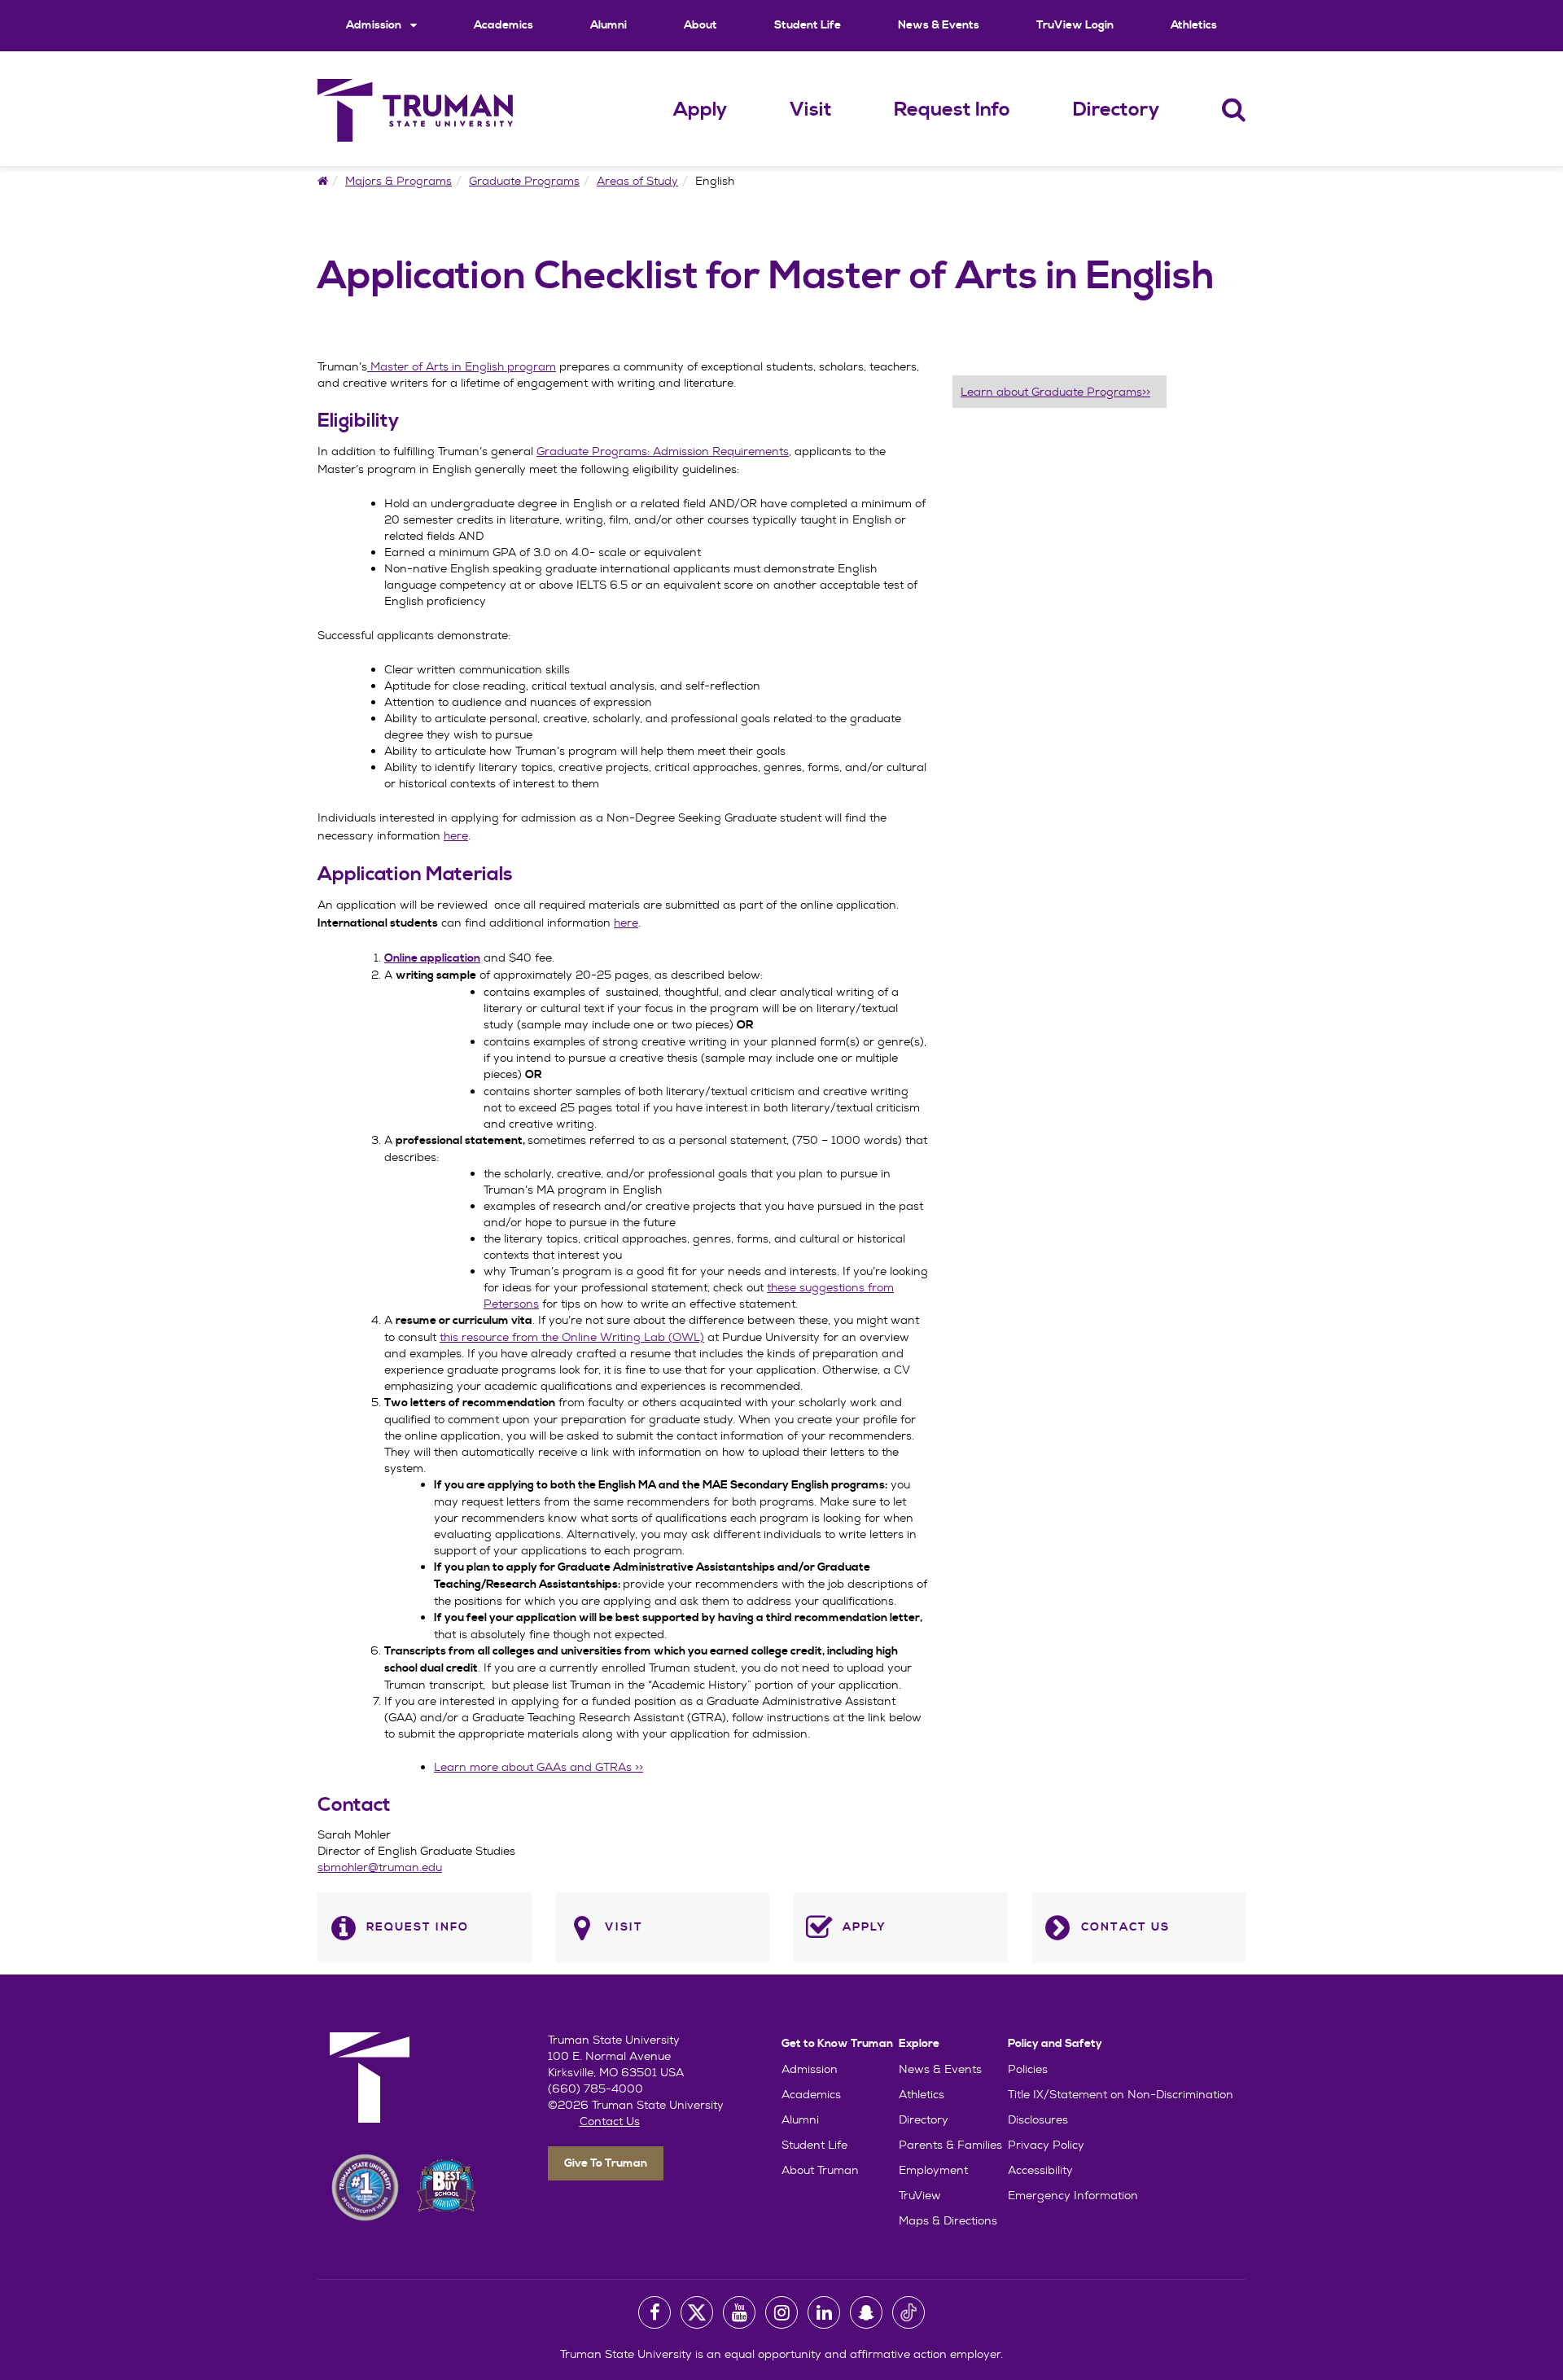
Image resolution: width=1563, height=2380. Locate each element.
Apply (700, 110)
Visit (811, 110)
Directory (1116, 110)
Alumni (609, 25)
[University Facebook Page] (655, 2312)
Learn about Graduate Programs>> (1055, 392)
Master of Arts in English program (462, 366)
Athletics (1194, 25)
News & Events (939, 25)
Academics (503, 25)
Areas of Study (637, 181)
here (626, 923)
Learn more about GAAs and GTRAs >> (539, 1767)
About (701, 25)
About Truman (820, 2170)
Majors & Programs (398, 181)
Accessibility (1040, 2170)
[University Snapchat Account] (866, 2312)
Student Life (808, 25)
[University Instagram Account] (781, 2312)
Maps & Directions (948, 2220)
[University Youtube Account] (739, 2312)
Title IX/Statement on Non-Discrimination (1121, 2094)
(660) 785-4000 (595, 2089)
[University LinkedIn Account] (824, 2312)
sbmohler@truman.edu (380, 1867)
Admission (375, 25)
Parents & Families (950, 2145)
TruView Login (1075, 25)
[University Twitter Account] (697, 2312)
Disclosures (1038, 2119)
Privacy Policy (1046, 2145)
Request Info (952, 110)
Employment (933, 2170)
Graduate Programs (524, 181)
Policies (1028, 2069)
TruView (920, 2195)
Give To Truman (606, 2163)
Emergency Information (1073, 2195)
